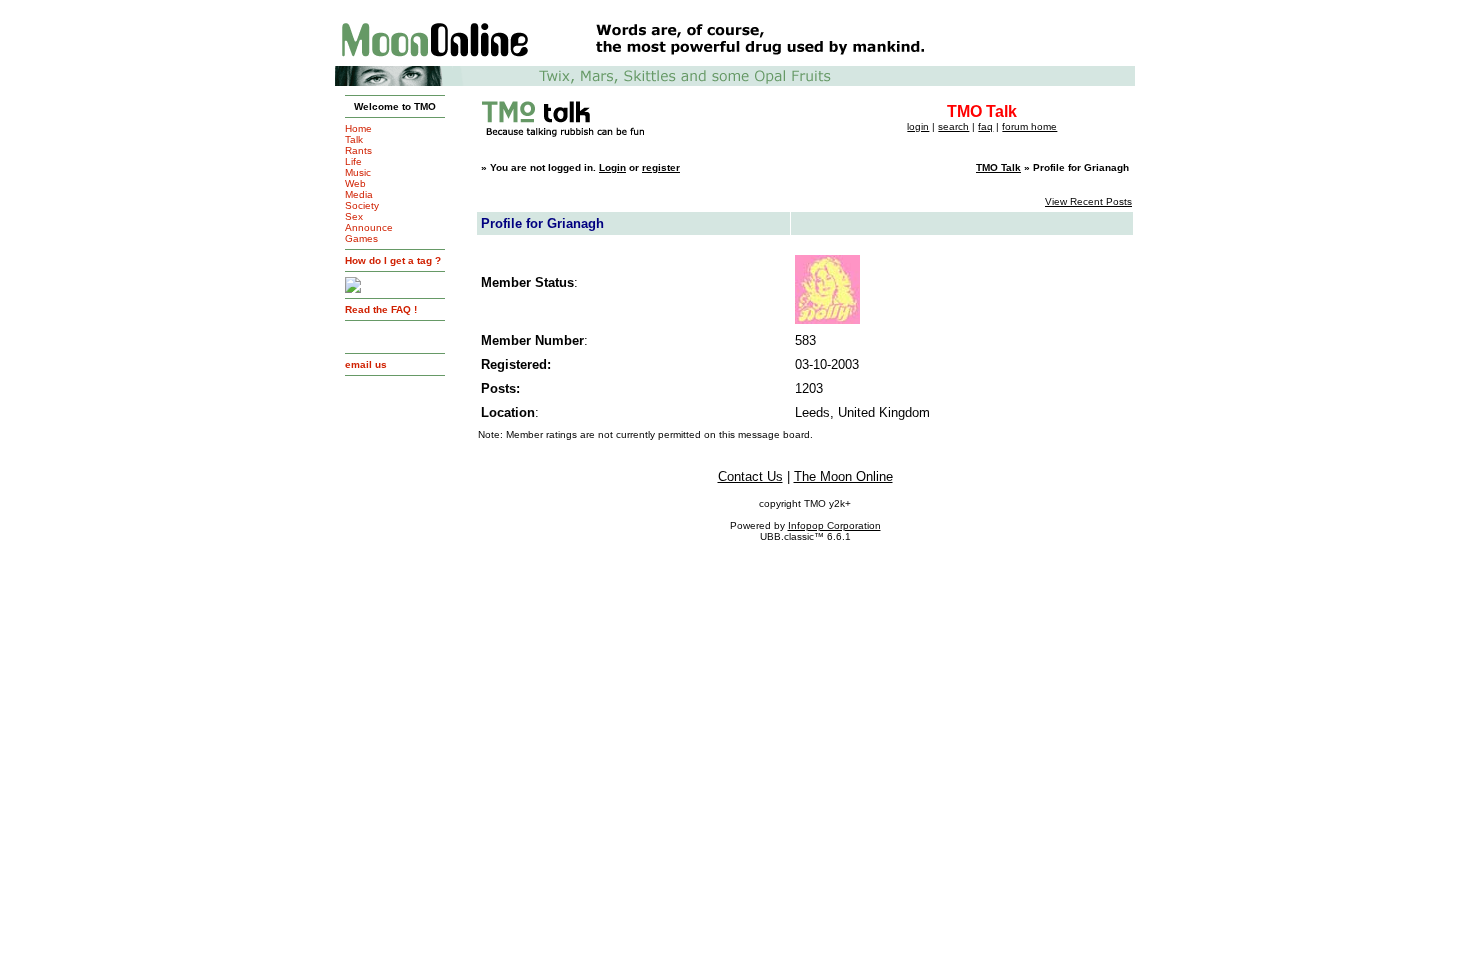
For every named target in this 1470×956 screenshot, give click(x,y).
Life (353, 161)
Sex (354, 216)
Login (612, 167)
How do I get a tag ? (393, 260)
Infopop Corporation (834, 525)
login (918, 126)
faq (985, 126)
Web (355, 183)
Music (358, 172)
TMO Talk (998, 167)
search (953, 126)
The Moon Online (843, 476)
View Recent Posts (1088, 201)
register (661, 167)
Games (361, 238)
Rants (358, 150)
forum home (1029, 126)
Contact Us (750, 476)
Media (359, 194)
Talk (354, 139)
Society (362, 205)
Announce (369, 227)
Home (358, 128)
